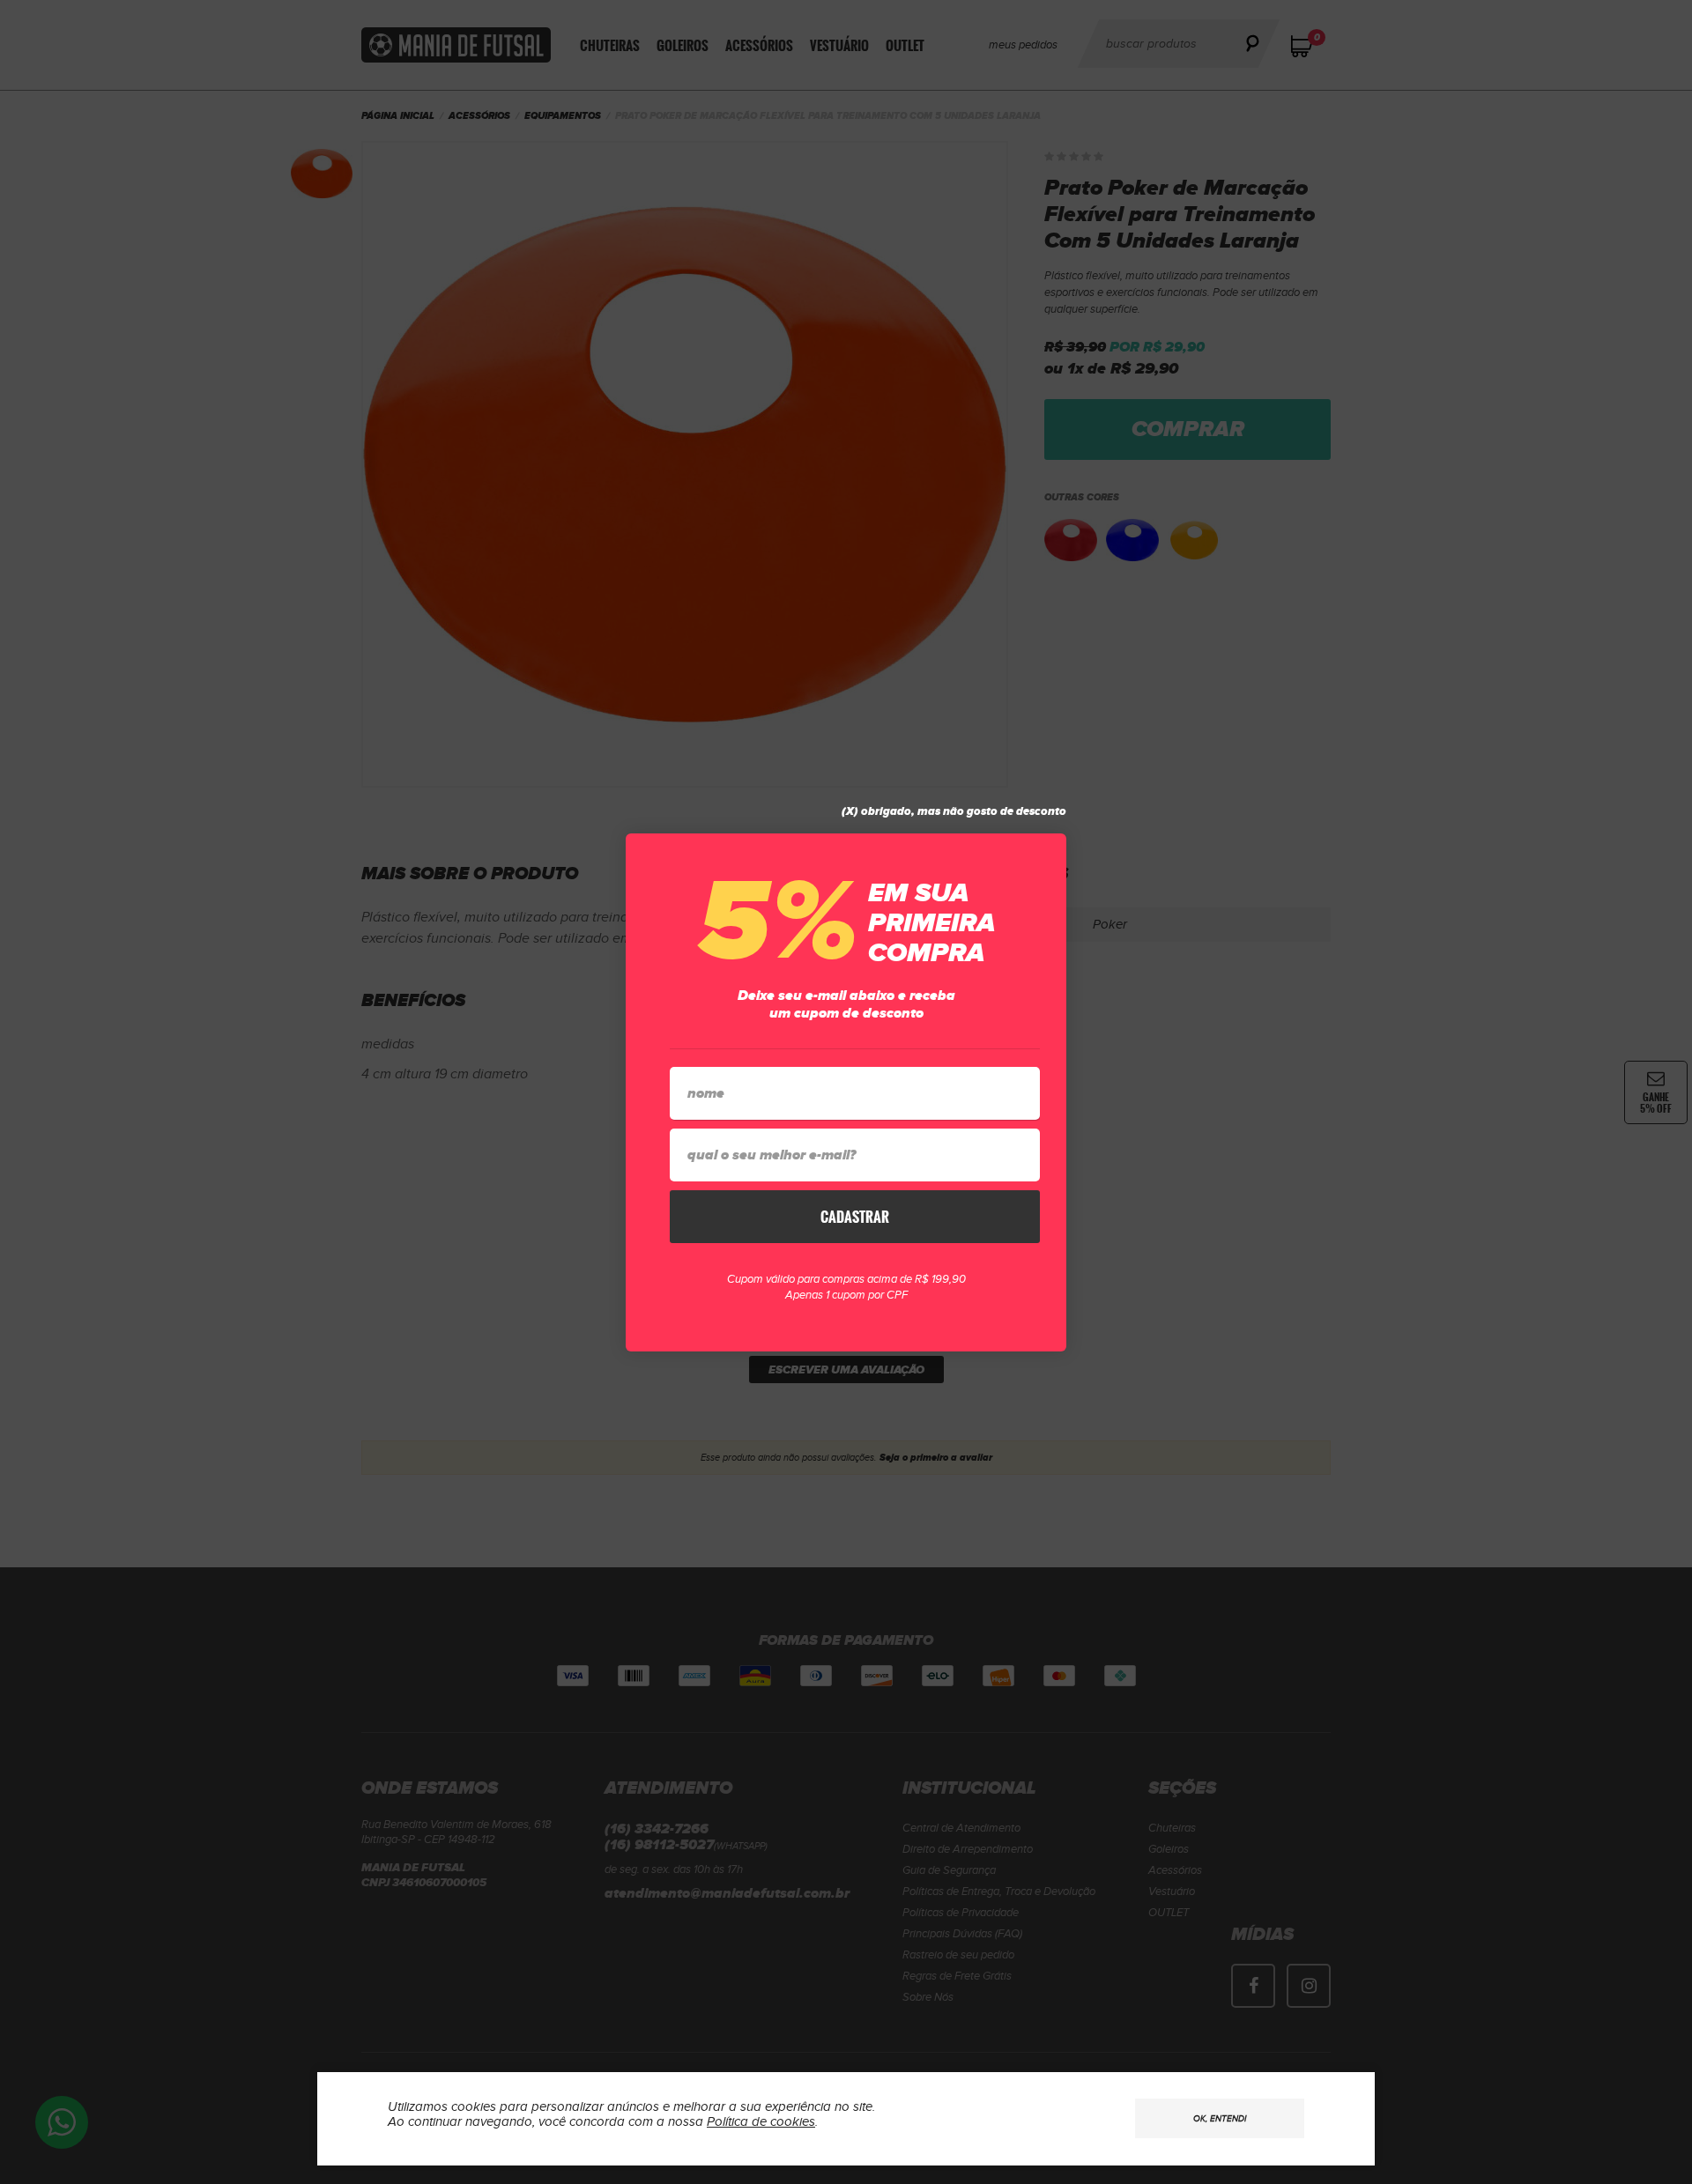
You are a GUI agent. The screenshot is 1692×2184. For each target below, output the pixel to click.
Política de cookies (761, 2122)
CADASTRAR (855, 1217)
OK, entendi (1220, 2119)
